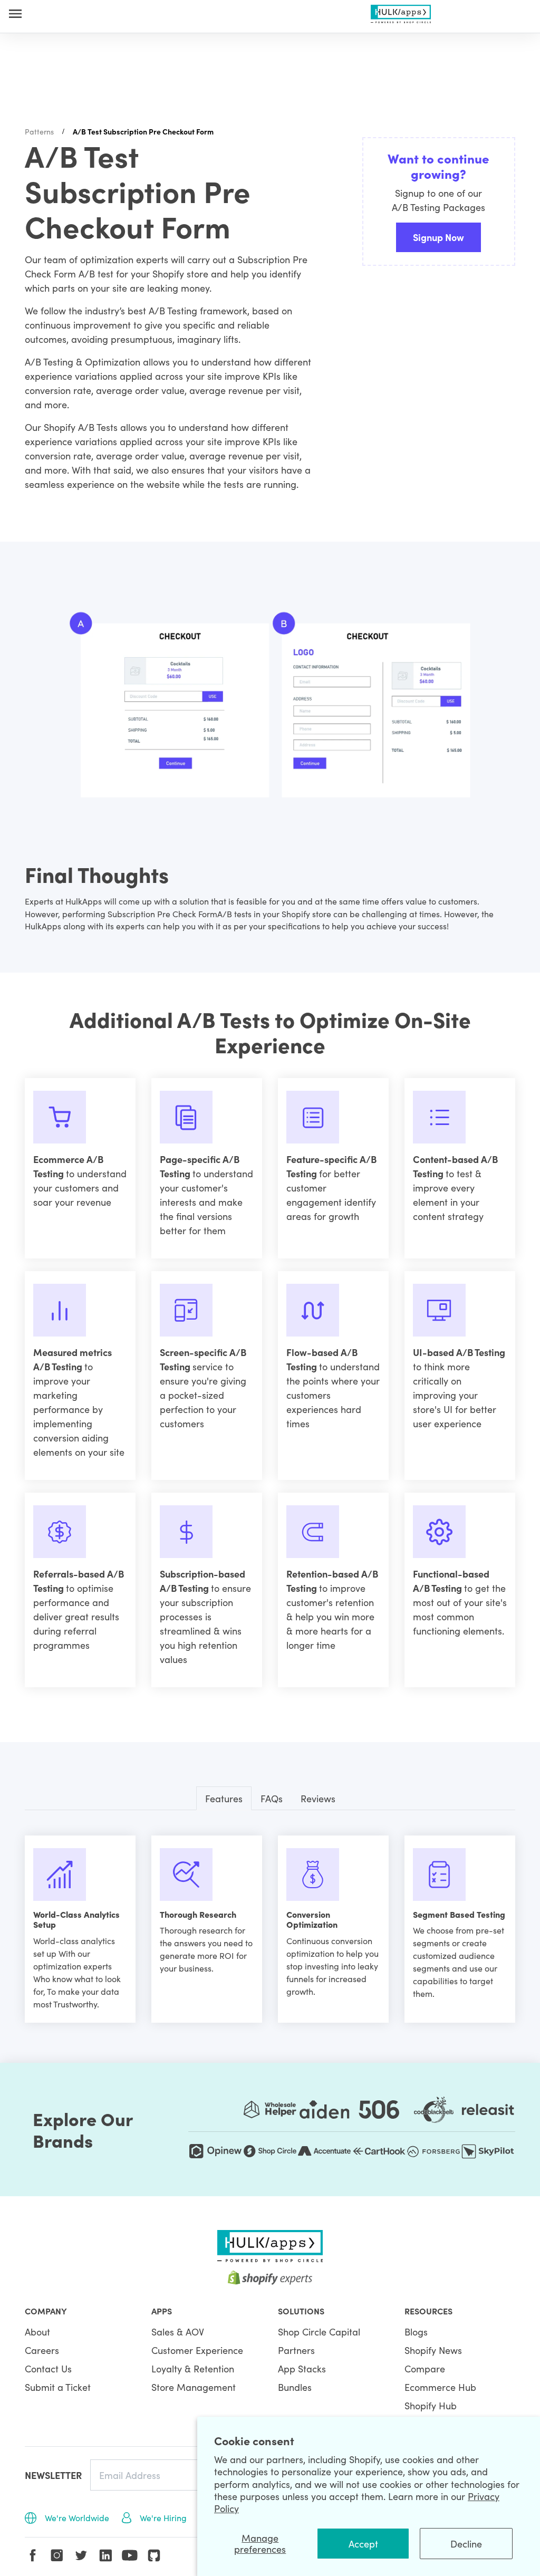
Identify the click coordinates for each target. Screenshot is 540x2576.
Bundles (295, 2387)
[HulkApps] (401, 12)
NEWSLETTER (53, 2475)
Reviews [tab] (318, 1798)
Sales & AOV (178, 2332)
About (37, 2332)
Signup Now (438, 237)
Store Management (194, 2387)
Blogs (416, 2332)
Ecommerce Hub (440, 2387)
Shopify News (433, 2350)
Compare (425, 2368)
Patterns (39, 131)
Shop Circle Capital (319, 2332)
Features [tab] (224, 1798)
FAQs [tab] (272, 1798)
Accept (363, 2544)
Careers (42, 2350)
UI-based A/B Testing (459, 1352)
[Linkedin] (105, 2555)
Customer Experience (197, 2350)
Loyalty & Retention (193, 2368)
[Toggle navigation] (15, 13)
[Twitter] (81, 2555)
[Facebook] (33, 2555)
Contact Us (48, 2368)
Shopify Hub (431, 2405)
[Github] (154, 2555)
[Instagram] (57, 2555)
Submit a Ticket (58, 2387)
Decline (466, 2544)
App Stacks (302, 2368)
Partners (296, 2350)
